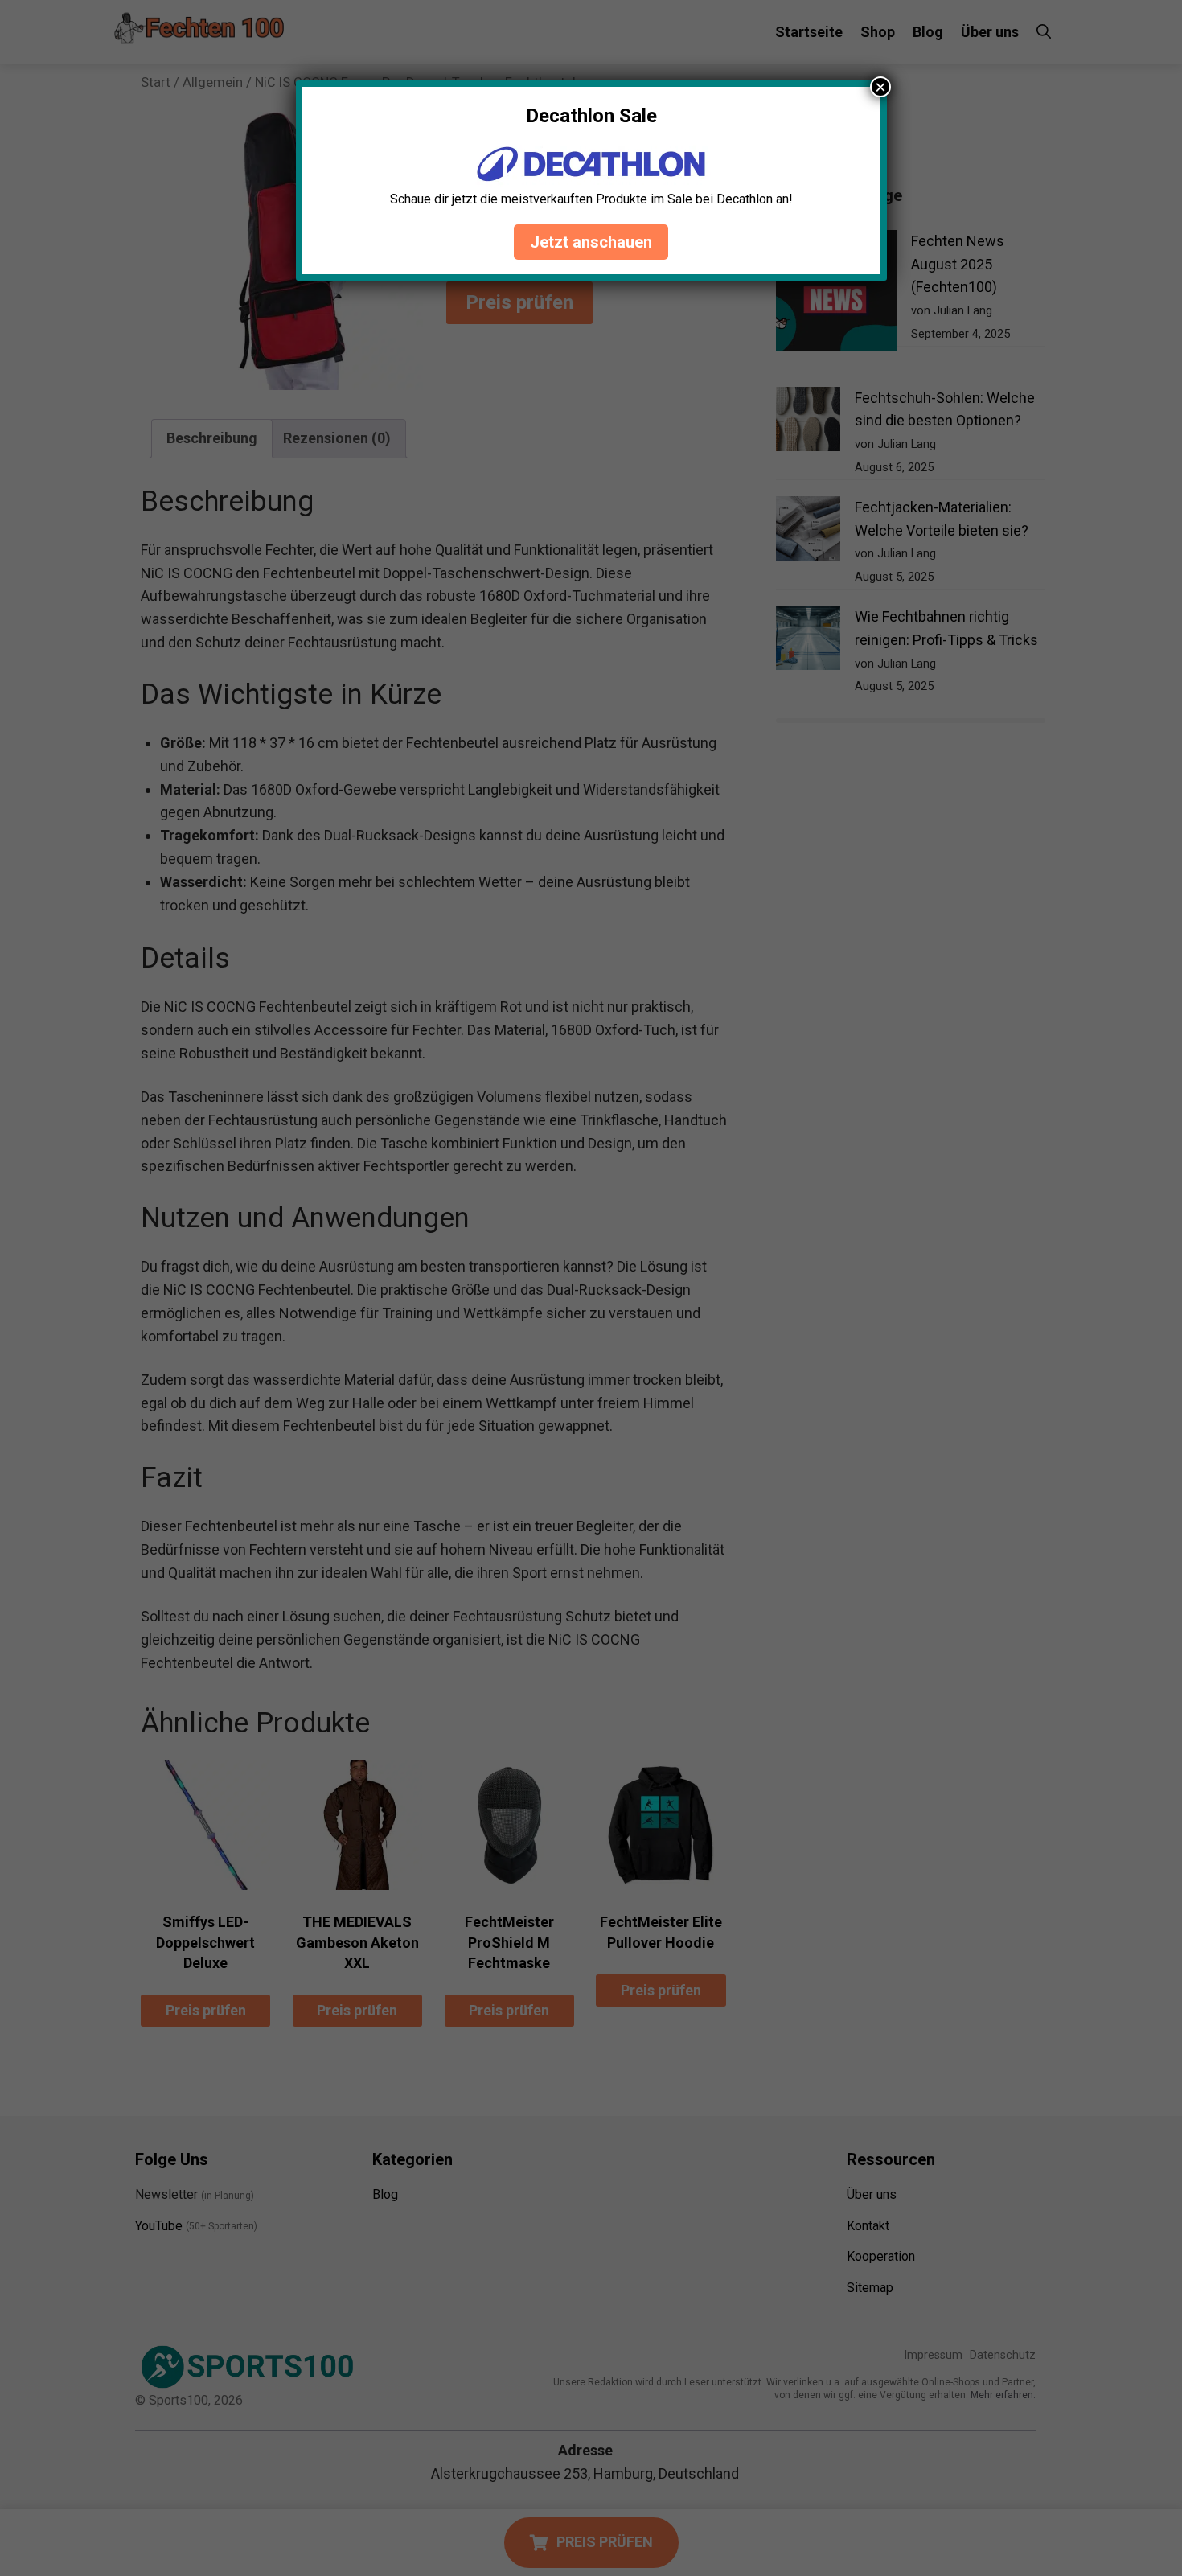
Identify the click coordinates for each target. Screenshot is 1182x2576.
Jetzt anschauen (591, 242)
